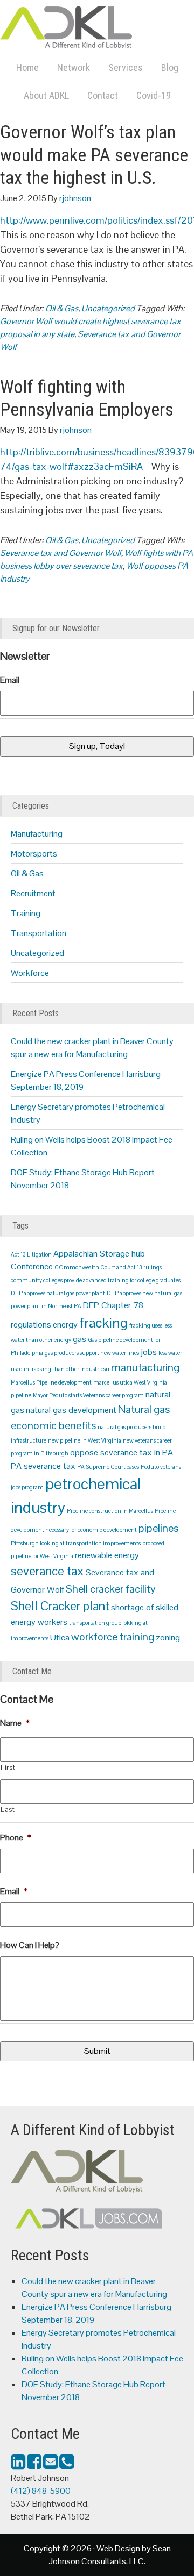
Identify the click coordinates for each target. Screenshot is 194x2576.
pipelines (158, 1528)
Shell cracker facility (111, 1589)
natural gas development (71, 1410)
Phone (16, 1838)
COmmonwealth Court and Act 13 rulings (108, 1267)
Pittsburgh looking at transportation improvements (76, 1543)
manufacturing (145, 1367)
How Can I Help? (30, 1945)
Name (15, 1723)
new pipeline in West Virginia (85, 1440)
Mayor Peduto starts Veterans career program (88, 1395)
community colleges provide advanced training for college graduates (96, 1280)
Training (26, 913)
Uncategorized (108, 308)
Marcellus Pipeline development (51, 1382)
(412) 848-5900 (41, 2491)
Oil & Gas (62, 308)
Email (10, 680)
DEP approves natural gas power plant (58, 1293)
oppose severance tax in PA (122, 1453)
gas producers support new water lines (92, 1353)
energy (65, 1325)
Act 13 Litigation (31, 1254)
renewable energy (107, 1555)
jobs (149, 1352)
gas (79, 1339)
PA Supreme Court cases (108, 1467)
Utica (60, 1637)
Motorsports (34, 854)
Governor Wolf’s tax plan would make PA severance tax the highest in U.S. (94, 155)
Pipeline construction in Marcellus (110, 1511)
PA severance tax (43, 1466)
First (8, 1768)
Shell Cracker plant (60, 1606)
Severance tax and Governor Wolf (61, 553)
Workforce (30, 973)
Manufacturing (37, 834)
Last (8, 1810)
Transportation (39, 933)
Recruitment (33, 893)
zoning (168, 1637)
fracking (103, 1323)
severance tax (47, 1571)
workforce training (113, 1637)
